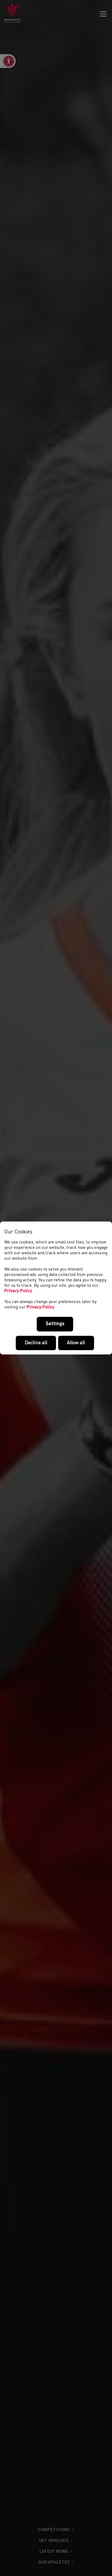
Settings (55, 1324)
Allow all (76, 1343)
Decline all (36, 1343)
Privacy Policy (18, 1291)
